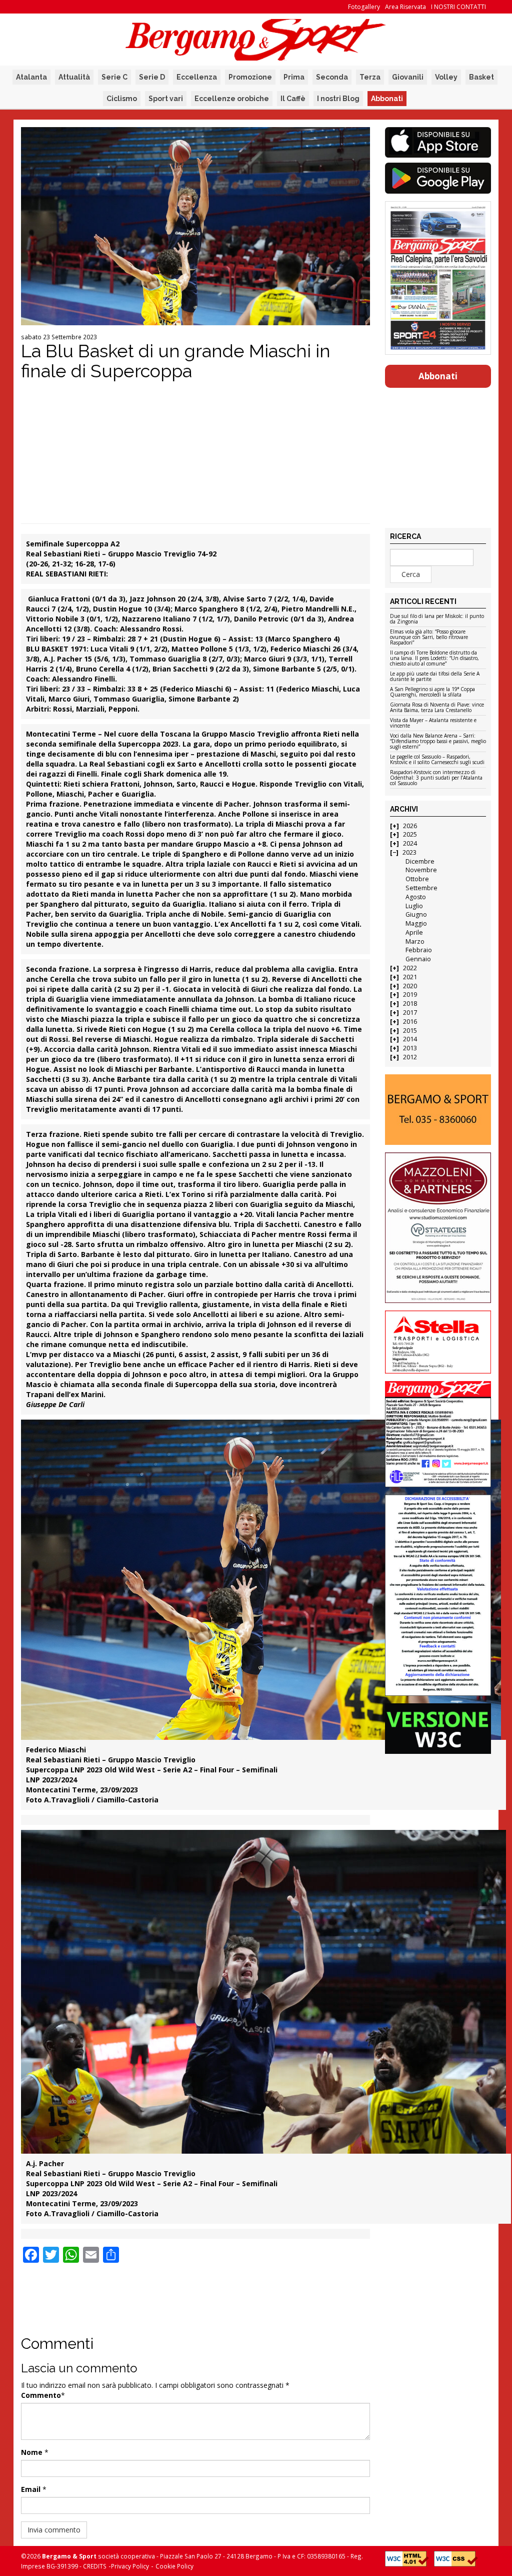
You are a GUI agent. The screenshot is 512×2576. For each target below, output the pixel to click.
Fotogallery (364, 7)
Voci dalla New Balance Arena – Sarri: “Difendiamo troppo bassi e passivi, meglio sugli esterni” (438, 742)
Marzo (415, 941)
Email (31, 2489)
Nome (32, 2452)
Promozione (250, 77)
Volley (446, 77)
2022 (410, 968)
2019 (410, 995)
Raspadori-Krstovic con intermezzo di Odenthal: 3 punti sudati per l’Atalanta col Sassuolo (436, 778)
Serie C (114, 77)
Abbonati (387, 99)
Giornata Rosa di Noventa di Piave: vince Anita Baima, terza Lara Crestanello (437, 708)
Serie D (152, 77)
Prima (294, 77)
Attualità (74, 77)
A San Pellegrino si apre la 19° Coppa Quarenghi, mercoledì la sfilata (432, 692)
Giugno (416, 914)
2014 (410, 1039)
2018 (410, 1004)
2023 (409, 852)
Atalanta (31, 77)
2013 (410, 1048)
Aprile (414, 932)
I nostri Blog (338, 99)
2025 (410, 834)
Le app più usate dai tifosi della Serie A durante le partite (435, 677)
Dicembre (420, 861)
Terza (370, 77)
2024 (410, 843)
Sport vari (166, 99)
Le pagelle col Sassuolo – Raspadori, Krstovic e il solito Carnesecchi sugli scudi (437, 760)
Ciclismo (122, 99)
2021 (410, 977)
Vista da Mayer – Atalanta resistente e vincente (433, 723)
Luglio (414, 906)
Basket (481, 77)
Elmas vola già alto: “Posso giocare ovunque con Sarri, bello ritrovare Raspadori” (429, 637)
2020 (410, 986)
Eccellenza (197, 77)
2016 (410, 1022)
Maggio (416, 923)
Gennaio (418, 959)
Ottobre (417, 879)
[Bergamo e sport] (438, 1110)
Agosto (416, 897)
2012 (410, 1057)
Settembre (421, 888)
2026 (410, 826)
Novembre (421, 870)
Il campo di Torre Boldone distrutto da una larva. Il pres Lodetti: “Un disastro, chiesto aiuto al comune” (434, 659)
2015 (410, 1031)
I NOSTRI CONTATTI (458, 7)
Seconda (332, 77)
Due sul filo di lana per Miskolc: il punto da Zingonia (437, 619)
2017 (410, 1013)
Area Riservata (405, 7)
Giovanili (408, 77)
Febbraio (419, 950)
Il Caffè (293, 99)
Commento (41, 2395)
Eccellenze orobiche (232, 99)
